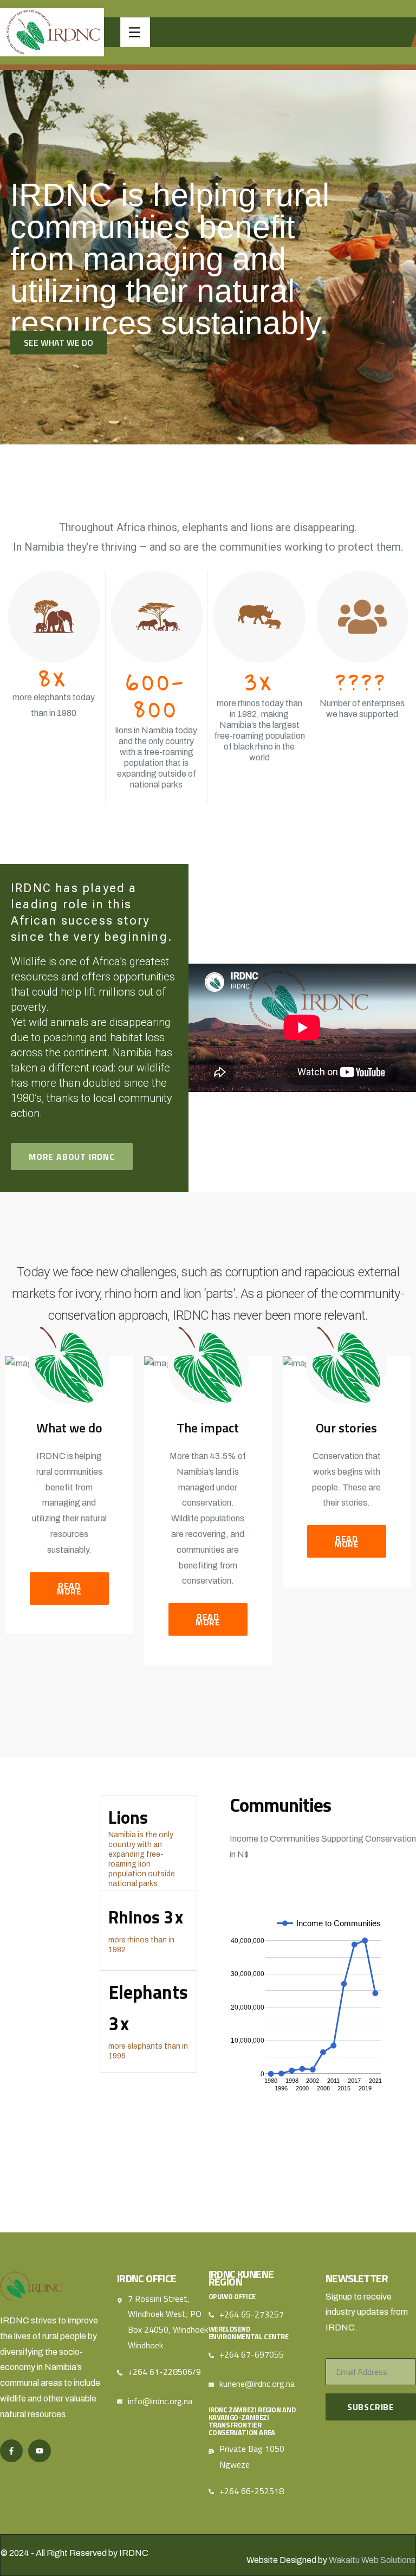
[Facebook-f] (11, 2451)
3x (259, 682)
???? (362, 682)
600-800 (156, 695)
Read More (69, 1589)
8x (54, 677)
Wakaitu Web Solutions (372, 2560)
